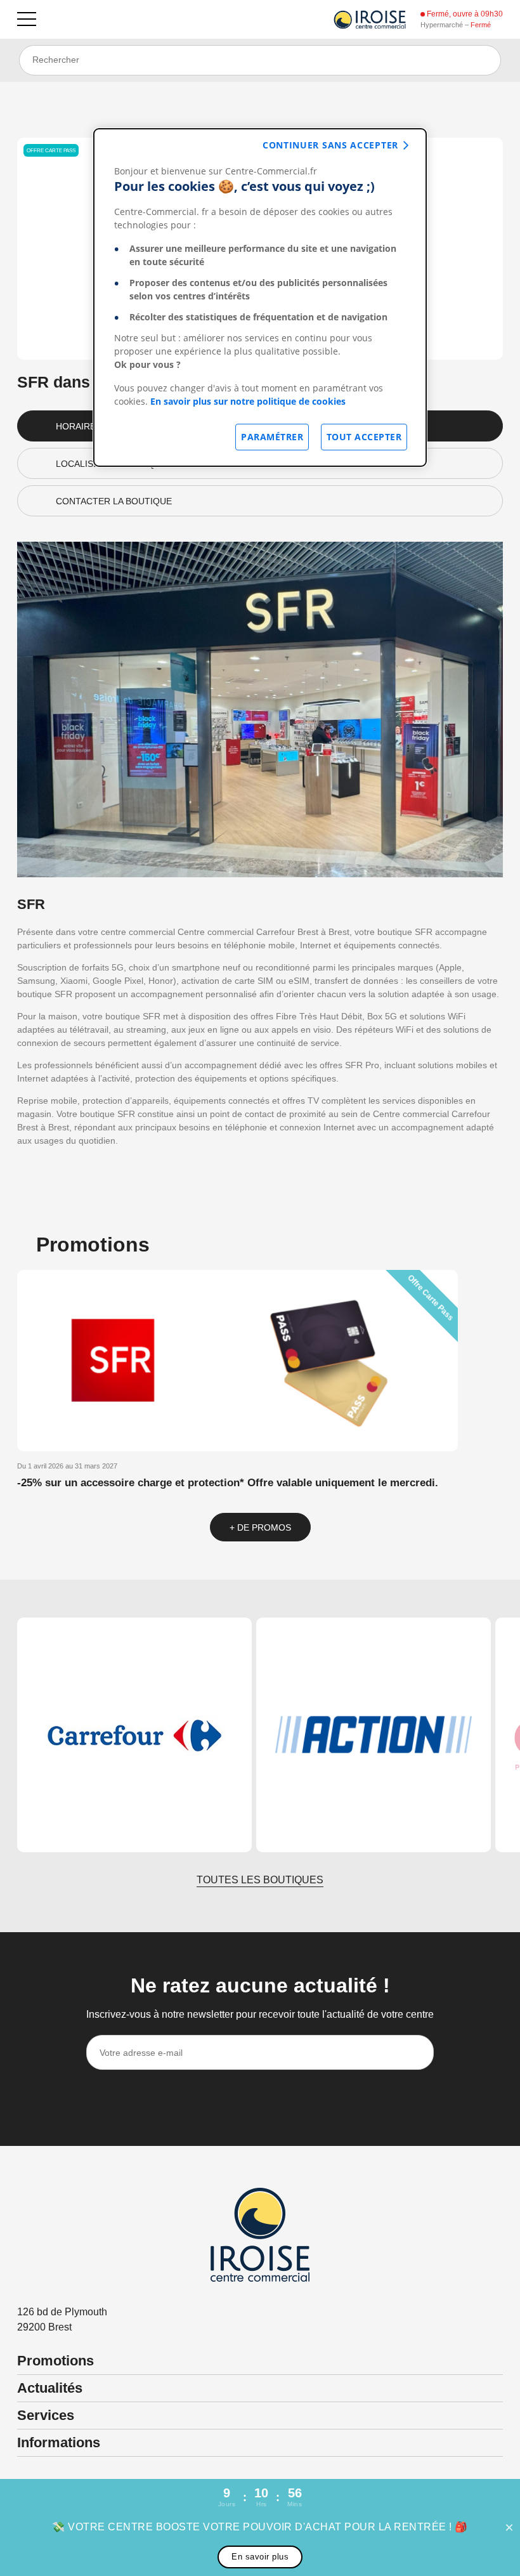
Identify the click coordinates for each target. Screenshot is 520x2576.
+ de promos (260, 1527)
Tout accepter (364, 437)
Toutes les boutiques (260, 1880)
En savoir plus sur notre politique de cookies (248, 401)
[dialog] (260, 297)
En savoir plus (260, 2557)
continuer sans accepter (330, 145)
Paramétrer (272, 437)
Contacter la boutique (114, 501)
